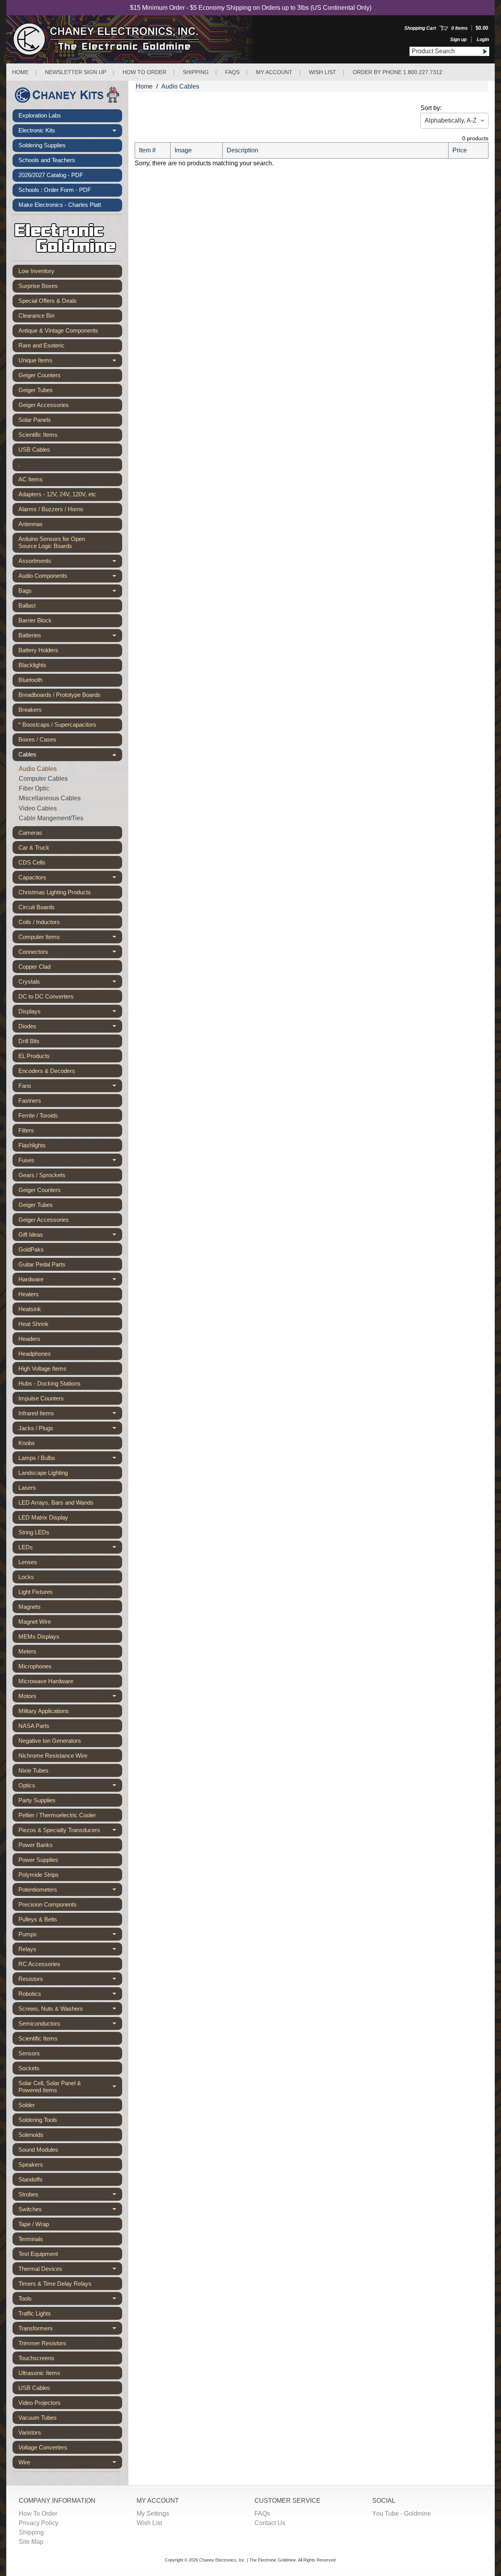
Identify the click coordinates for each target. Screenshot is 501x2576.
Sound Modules (38, 2150)
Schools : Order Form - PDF (55, 190)
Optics (70, 1787)
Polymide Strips (39, 1875)
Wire (70, 2464)
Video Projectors (40, 2403)
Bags (70, 592)
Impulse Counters (41, 1398)
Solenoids (31, 2135)
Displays (70, 1013)
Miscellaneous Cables (50, 798)
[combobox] (445, 51)
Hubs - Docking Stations (50, 1383)
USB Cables (34, 450)
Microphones (35, 1666)
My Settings (153, 2514)
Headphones (35, 1354)
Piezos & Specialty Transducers (70, 1832)
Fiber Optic (34, 788)
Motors (70, 1698)
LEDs (70, 1549)
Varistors (30, 2432)
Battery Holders (38, 650)
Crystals (70, 983)
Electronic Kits (70, 132)
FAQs (232, 72)
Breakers (30, 710)
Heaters (29, 1294)
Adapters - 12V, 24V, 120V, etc (57, 494)
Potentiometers (70, 1891)
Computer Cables (43, 779)
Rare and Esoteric (41, 345)
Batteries (70, 637)
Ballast (27, 605)
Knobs (27, 1443)
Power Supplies (38, 1860)
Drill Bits (29, 1041)
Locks (26, 1577)
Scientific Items (38, 435)
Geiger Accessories (44, 405)
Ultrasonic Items (39, 2373)
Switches (70, 2211)
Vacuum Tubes (38, 2418)
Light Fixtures (36, 1592)
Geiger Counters (40, 375)
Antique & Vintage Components (58, 330)
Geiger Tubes (36, 390)
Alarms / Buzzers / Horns (51, 509)
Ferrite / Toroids (38, 1115)
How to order (144, 72)
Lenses (28, 1562)
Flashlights (32, 1145)
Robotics (70, 1995)
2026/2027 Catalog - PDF (51, 175)
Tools (70, 2300)
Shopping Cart (420, 28)
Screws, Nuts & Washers (70, 2010)
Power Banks (36, 1845)
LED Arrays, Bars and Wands (56, 1502)
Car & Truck (34, 848)
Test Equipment (38, 2254)
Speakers (31, 2164)
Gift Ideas (70, 1236)
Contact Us (270, 2523)
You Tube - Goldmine (402, 2514)
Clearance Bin (36, 316)
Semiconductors (70, 2025)
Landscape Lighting (43, 1473)
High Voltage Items (42, 1368)
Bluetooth (30, 680)
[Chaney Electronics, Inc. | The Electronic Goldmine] (140, 39)
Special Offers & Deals (48, 301)
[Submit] (485, 52)
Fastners (30, 1101)
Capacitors (70, 879)
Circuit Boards (37, 907)
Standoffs (31, 2179)
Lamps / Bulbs (70, 1459)
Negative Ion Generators (50, 1741)
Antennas (31, 524)
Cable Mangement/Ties (51, 818)
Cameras (30, 833)
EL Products (34, 1056)
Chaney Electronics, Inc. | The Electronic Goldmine (248, 2560)
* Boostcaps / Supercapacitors (57, 724)
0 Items (460, 28)
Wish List (323, 72)
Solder (27, 2105)
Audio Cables (38, 769)
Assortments (70, 563)
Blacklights (32, 665)
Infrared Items (70, 1415)
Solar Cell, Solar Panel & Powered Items (70, 2087)
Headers (29, 1339)
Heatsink (30, 1309)
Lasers (27, 1488)
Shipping (196, 72)
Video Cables (38, 808)
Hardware (70, 1281)
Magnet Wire (35, 1622)
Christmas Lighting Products (55, 892)
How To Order (38, 2514)
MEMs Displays (39, 1636)
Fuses (70, 1162)
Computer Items (70, 938)
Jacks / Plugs (70, 1430)
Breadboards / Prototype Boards (59, 695)
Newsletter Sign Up (76, 72)
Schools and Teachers (47, 160)
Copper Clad (34, 967)
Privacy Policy (39, 2523)
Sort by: (431, 108)
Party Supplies (37, 1800)
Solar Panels (35, 420)
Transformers (70, 2330)
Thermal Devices (70, 2270)
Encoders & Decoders (47, 1071)
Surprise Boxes (38, 286)
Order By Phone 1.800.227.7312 (397, 72)
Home (20, 72)
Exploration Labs (40, 115)
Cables (70, 756)
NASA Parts (34, 1726)
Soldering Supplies (42, 145)
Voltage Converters (43, 2447)
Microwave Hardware (46, 1681)
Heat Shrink (33, 1324)
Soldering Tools (38, 2120)
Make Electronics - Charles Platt (60, 205)
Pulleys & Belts (38, 1919)
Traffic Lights (35, 2313)
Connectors (70, 953)
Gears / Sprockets (42, 1175)
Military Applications (44, 1711)
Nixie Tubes (33, 1770)
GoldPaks (31, 1249)
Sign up (458, 40)
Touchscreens (36, 2358)
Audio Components (70, 577)
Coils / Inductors (39, 922)
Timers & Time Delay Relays (55, 2284)
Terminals (31, 2239)
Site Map (31, 2542)
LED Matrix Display (43, 1517)
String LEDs (34, 1532)
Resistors (70, 1980)
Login (483, 40)
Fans (70, 1087)
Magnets (30, 1607)
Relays (70, 1951)
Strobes (70, 2196)
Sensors (29, 2053)
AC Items (31, 479)
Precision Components (48, 1904)
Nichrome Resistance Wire (53, 1756)
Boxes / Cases (37, 739)
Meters (27, 1651)
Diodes (70, 1028)
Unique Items (70, 362)
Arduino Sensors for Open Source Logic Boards (52, 542)
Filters (26, 1130)
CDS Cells (32, 862)
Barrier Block (35, 620)
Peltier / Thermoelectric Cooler (57, 1815)
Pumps (70, 1936)
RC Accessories (39, 1964)
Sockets (29, 2068)
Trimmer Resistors (42, 2343)
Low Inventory (36, 271)
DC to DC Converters (46, 996)
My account (274, 72)
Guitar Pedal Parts (42, 1264)
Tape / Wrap (34, 2224)
